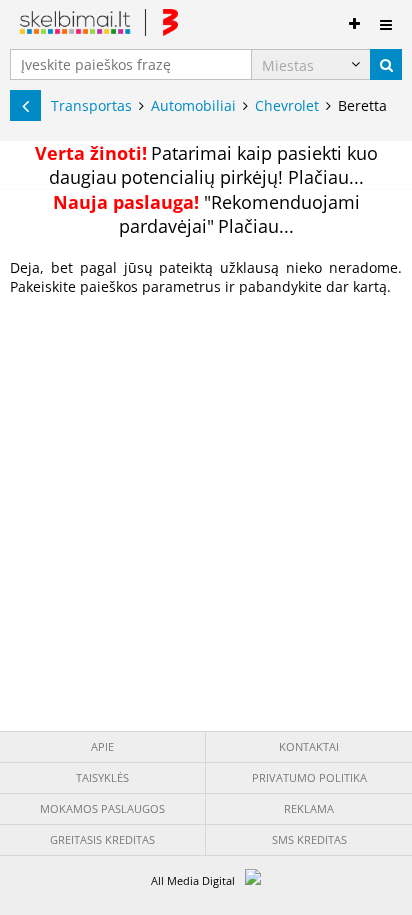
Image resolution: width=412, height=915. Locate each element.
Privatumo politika (309, 777)
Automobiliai (193, 105)
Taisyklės (102, 777)
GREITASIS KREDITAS (102, 839)
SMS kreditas (309, 839)
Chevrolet (287, 105)
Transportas (91, 105)
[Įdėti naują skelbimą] (354, 20)
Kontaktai (309, 746)
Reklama (309, 808)
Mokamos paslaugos (102, 808)
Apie (102, 746)
